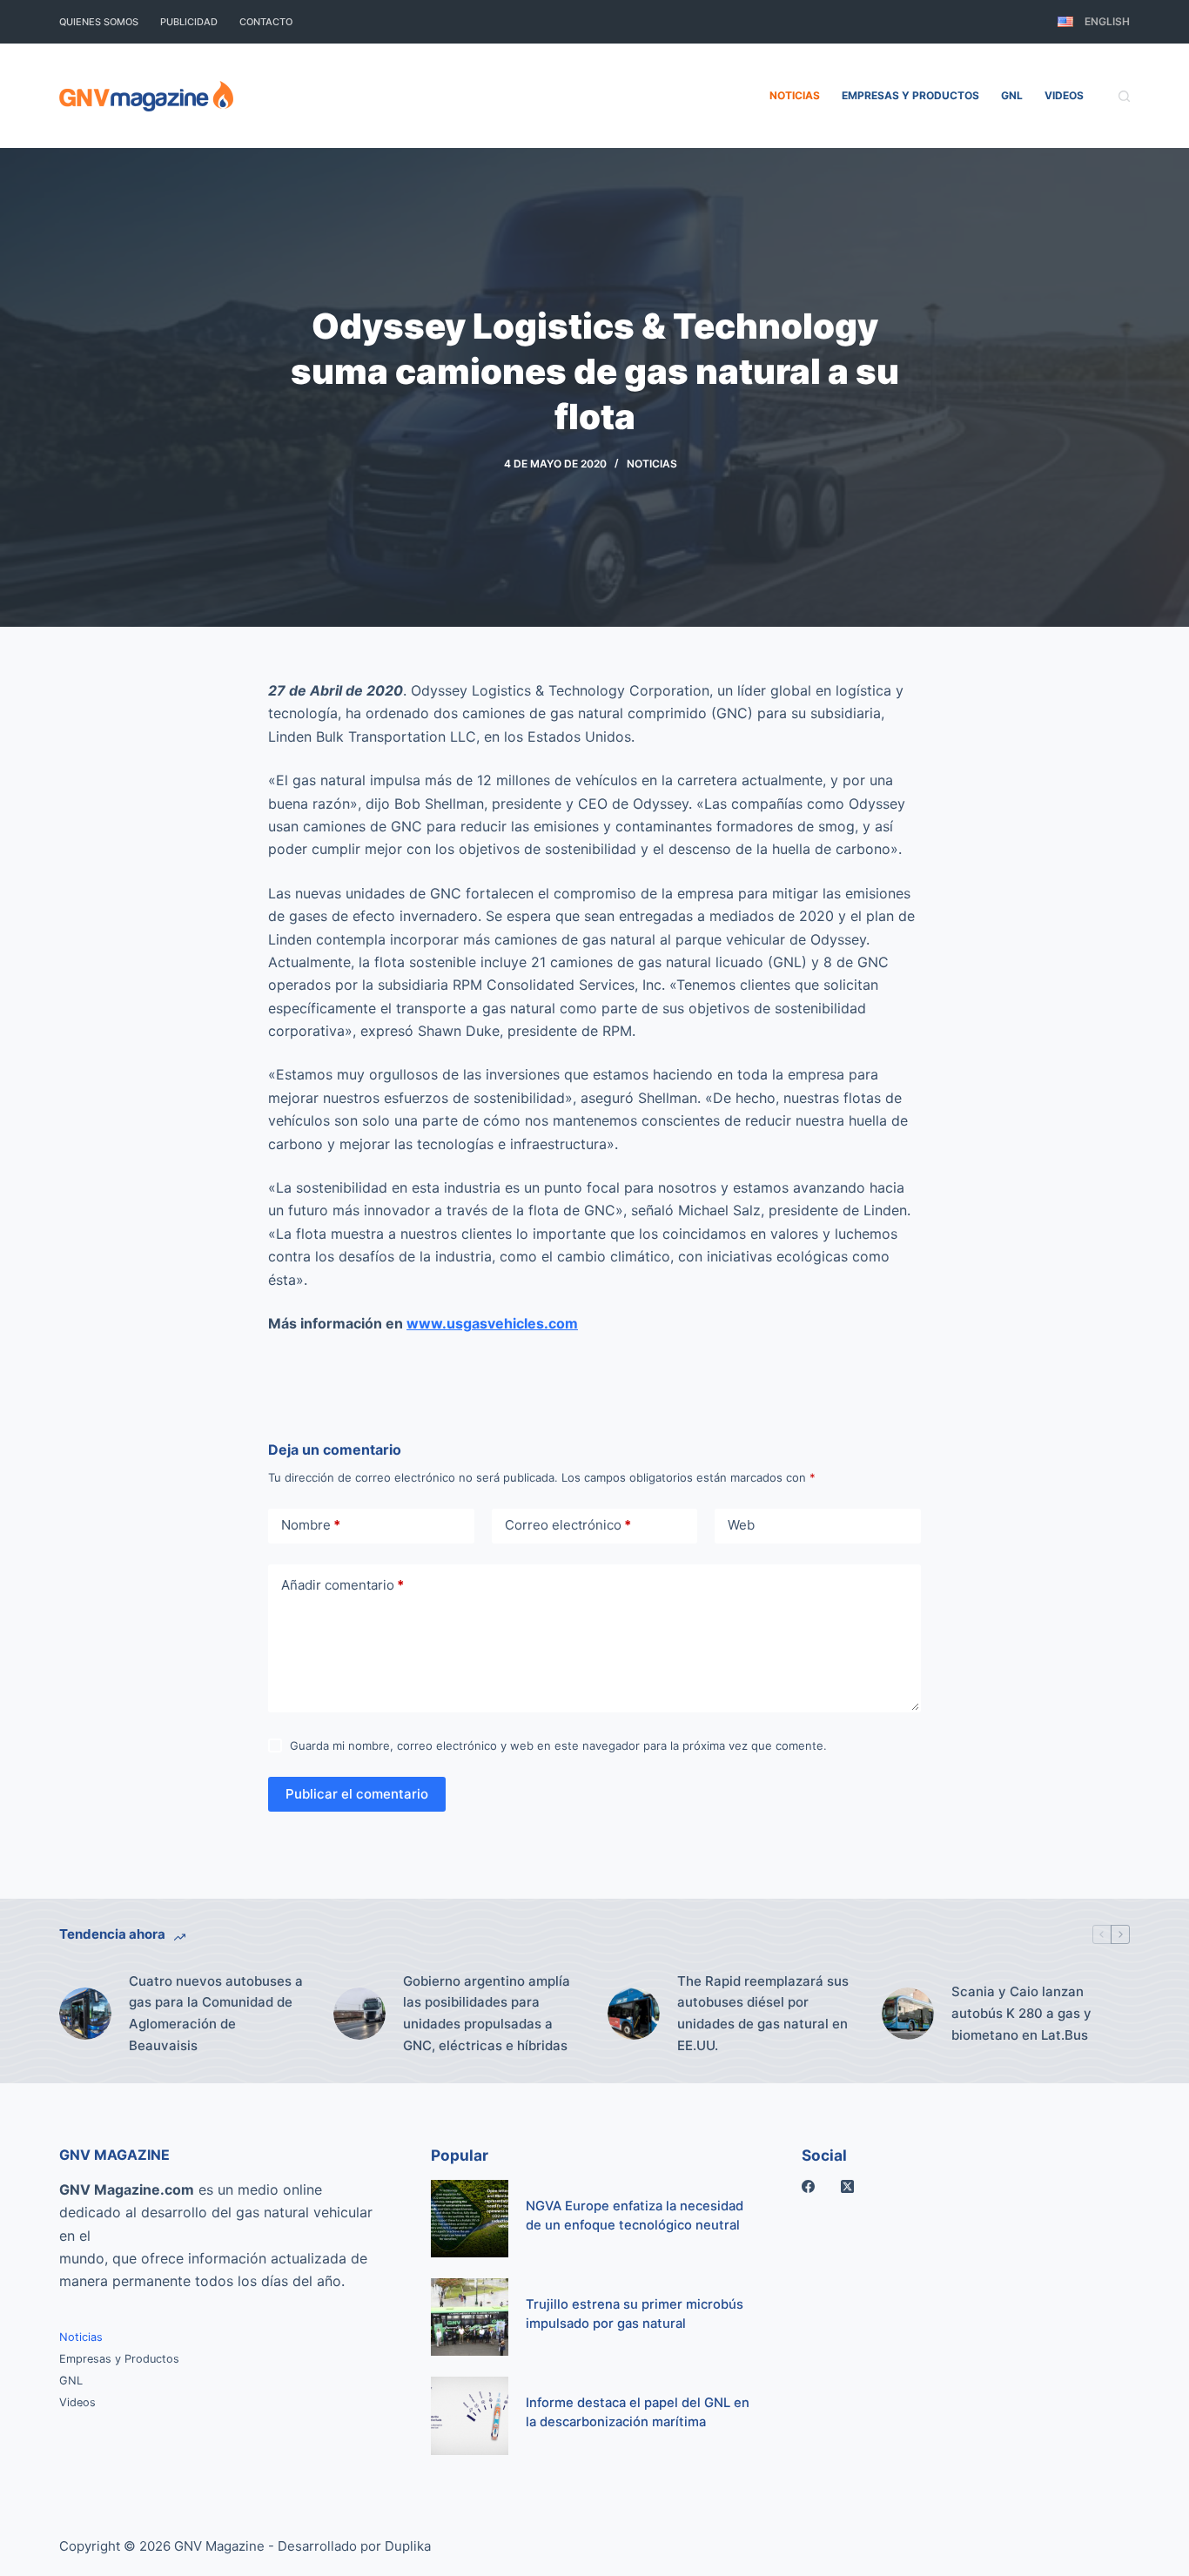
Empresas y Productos (910, 95)
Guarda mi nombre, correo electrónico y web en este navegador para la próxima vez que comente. (558, 1745)
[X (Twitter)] (847, 2186)
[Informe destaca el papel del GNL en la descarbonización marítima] (470, 2415)
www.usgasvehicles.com (492, 1323)
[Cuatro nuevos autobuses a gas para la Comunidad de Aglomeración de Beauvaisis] (85, 2014)
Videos (1064, 95)
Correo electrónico (568, 1525)
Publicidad (189, 22)
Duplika (408, 2546)
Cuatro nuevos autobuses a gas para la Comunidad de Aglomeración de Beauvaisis (216, 2013)
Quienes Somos (99, 22)
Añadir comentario (343, 1585)
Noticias (795, 95)
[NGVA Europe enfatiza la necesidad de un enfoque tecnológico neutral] (470, 2219)
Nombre (311, 1525)
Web (741, 1525)
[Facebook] (808, 2186)
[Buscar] (1124, 96)
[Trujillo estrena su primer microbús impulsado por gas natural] (470, 2317)
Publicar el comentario (357, 1794)
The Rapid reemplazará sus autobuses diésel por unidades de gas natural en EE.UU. (763, 2013)
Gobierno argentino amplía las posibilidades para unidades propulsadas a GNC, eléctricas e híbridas (487, 2013)
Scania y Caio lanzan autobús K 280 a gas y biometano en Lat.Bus (1021, 2013)
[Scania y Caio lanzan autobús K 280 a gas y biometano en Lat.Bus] (908, 2014)
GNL (1012, 95)
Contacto (266, 22)
